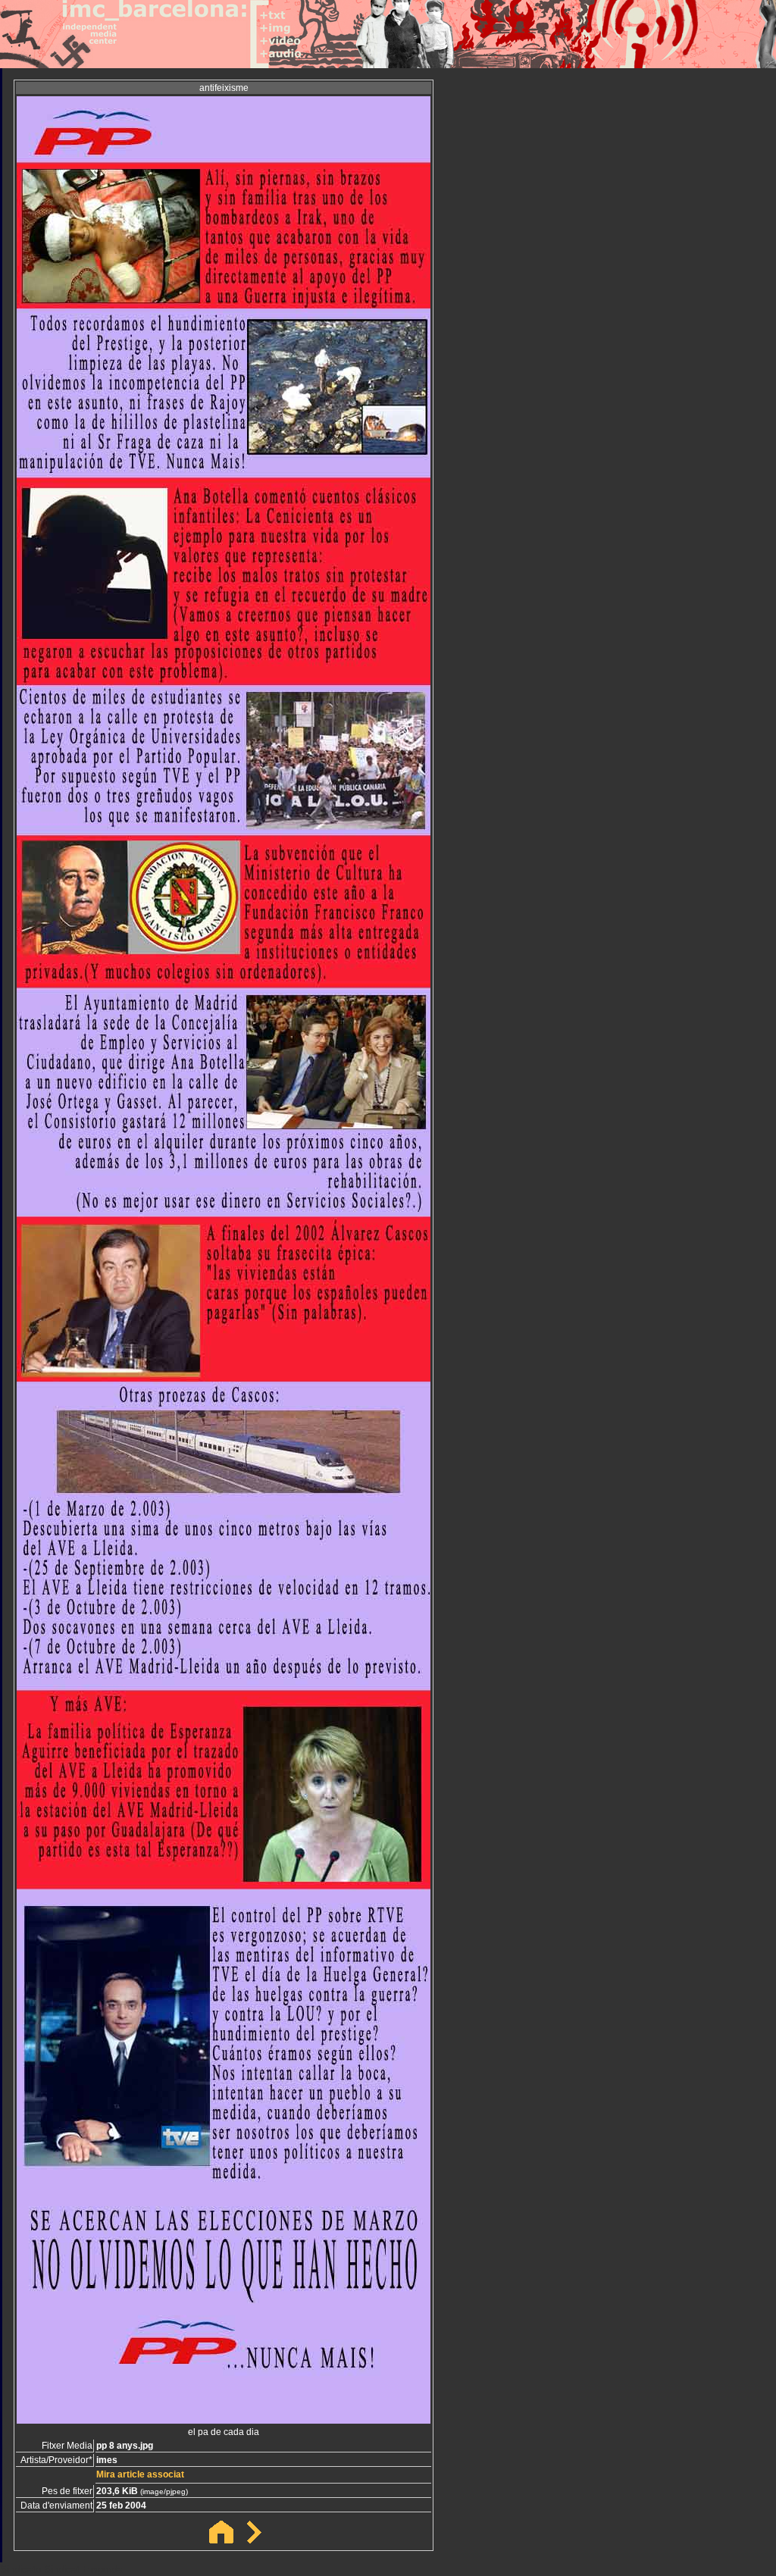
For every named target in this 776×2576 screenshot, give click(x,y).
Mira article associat (140, 2474)
